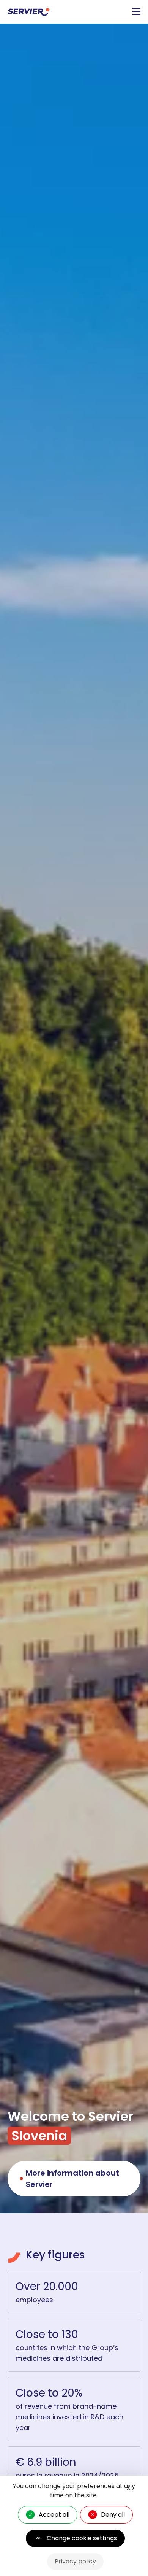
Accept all (54, 2515)
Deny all (113, 2515)
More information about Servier (72, 2179)
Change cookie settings (82, 2538)
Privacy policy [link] (75, 2561)
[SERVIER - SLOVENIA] (29, 12)
